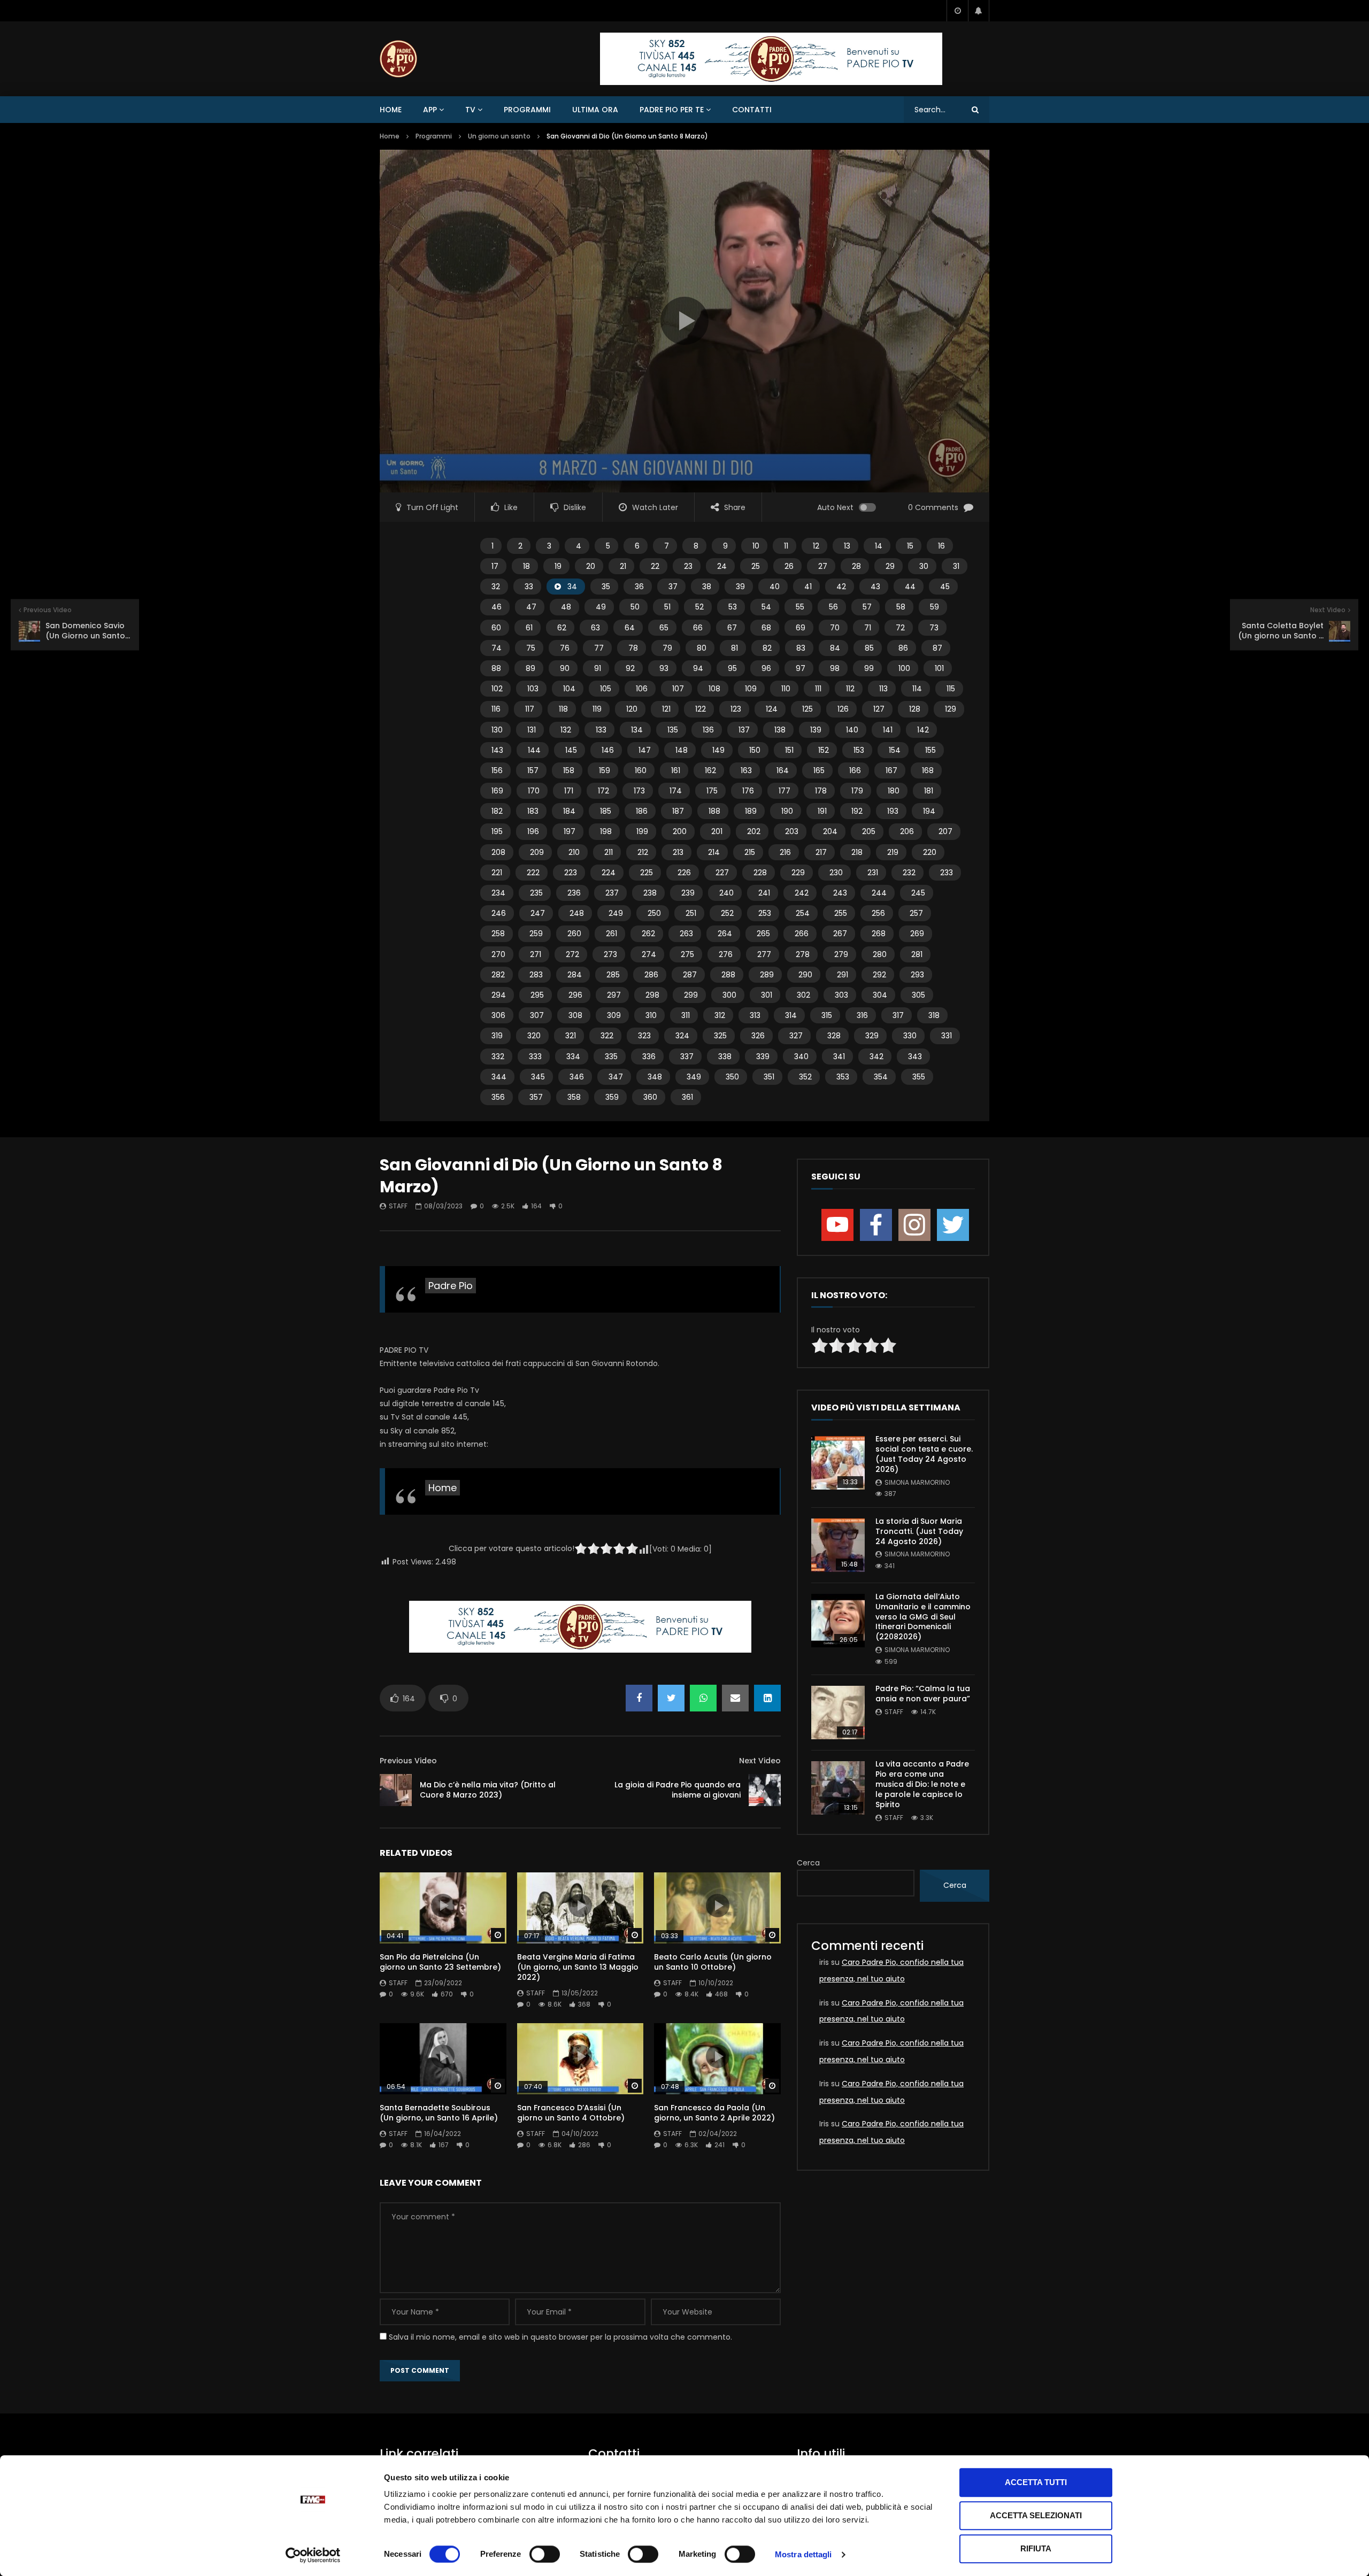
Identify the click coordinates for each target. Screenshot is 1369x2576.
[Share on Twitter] (671, 1698)
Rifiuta (1036, 2548)
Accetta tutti (1036, 2482)
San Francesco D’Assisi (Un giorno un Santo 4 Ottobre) (571, 2113)
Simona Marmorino (917, 1482)
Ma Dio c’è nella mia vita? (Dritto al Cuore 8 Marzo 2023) (488, 1790)
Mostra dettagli (803, 2554)
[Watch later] (957, 11)
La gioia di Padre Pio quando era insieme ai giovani (678, 1790)
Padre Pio (451, 1286)
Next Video (760, 1761)
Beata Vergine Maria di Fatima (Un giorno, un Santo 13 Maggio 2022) (578, 1967)
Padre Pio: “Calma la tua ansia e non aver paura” (923, 1694)
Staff (398, 1206)
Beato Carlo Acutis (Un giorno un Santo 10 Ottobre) (713, 1962)
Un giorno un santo (499, 136)
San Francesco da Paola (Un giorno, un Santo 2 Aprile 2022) (714, 2113)
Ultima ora (595, 110)
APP (430, 110)
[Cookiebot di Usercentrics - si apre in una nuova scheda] (313, 2555)
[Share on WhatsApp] (703, 1698)
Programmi (527, 110)
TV (470, 110)
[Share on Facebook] (639, 1698)
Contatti (752, 110)
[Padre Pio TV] (398, 59)
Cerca (808, 1863)
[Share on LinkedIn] (767, 1698)
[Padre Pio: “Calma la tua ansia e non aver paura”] (838, 1713)
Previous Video (408, 1761)
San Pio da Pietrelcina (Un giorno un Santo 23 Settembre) (440, 1962)
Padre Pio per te (672, 110)
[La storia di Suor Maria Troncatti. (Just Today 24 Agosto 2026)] (838, 1545)
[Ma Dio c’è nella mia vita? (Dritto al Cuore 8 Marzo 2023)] (396, 1790)
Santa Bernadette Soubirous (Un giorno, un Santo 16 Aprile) (439, 2113)
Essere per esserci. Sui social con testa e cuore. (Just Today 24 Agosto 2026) (924, 1454)
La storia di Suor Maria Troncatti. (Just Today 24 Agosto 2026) (919, 1531)
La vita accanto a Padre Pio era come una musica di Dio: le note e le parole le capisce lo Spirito (922, 1784)
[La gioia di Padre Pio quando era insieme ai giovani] (765, 1790)
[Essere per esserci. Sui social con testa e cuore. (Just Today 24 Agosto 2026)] (838, 1463)
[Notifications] (979, 11)
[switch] (545, 2554)
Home (391, 110)
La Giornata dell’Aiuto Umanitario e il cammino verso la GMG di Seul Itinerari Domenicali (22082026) (923, 1617)
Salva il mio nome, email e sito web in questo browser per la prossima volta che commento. (560, 2337)
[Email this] (735, 1698)
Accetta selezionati (1036, 2515)
